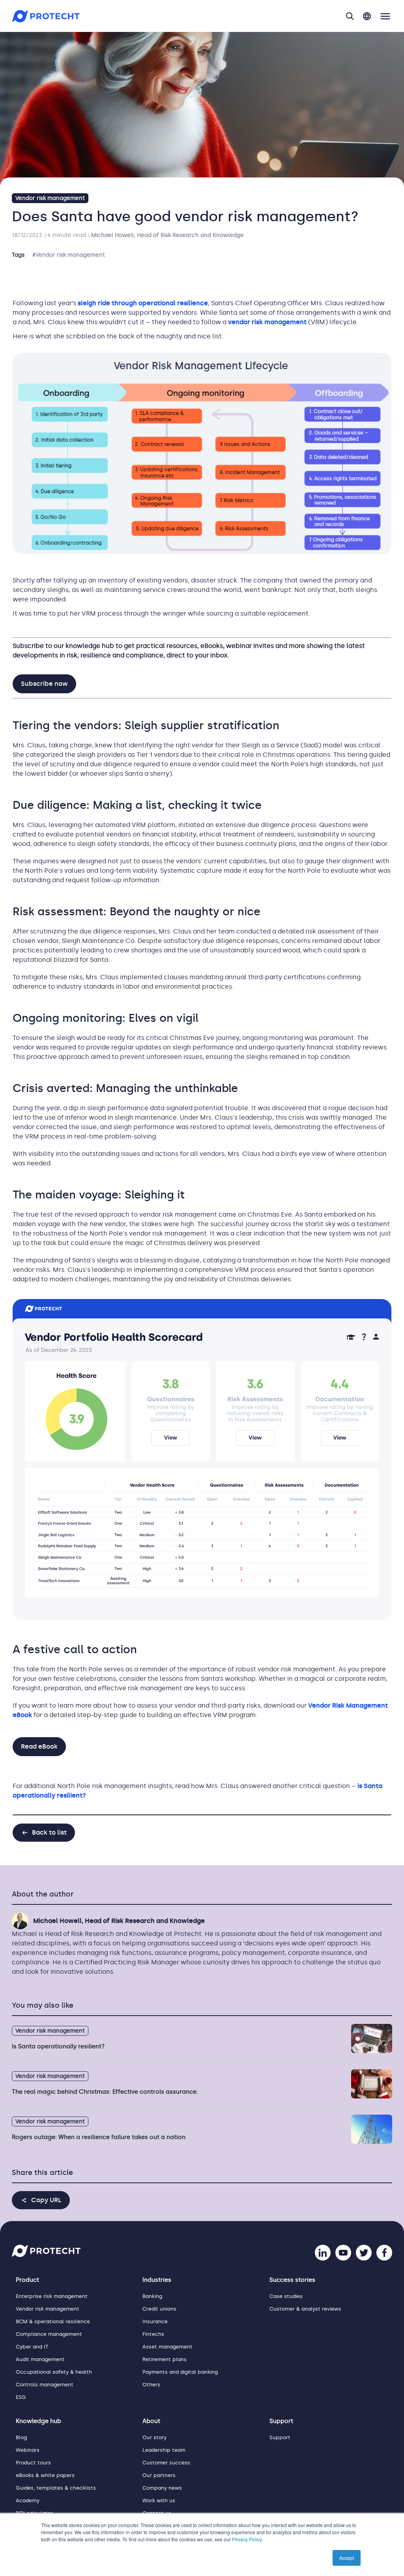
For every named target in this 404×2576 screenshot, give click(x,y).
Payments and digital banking (180, 2372)
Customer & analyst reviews (305, 2309)
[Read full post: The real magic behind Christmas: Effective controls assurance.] (372, 2084)
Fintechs (153, 2334)
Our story (154, 2437)
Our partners (159, 2475)
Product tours (33, 2463)
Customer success (166, 2463)
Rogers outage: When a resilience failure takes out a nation (99, 2137)
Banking (152, 2296)
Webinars (28, 2450)
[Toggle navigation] (385, 16)
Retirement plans (165, 2359)
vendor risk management (267, 322)
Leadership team (164, 2450)
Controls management (45, 2385)
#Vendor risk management (69, 255)
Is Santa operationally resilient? (58, 2046)
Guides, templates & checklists (56, 2488)
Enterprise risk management (52, 2296)
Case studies (286, 2296)
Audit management (40, 2359)
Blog (21, 2437)
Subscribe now (44, 684)
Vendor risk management (50, 198)
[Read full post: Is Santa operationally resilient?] (372, 2038)
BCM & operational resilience (53, 2321)
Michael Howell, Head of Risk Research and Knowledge (167, 235)
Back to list (49, 1832)
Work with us (159, 2500)
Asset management (167, 2347)
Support (280, 2437)
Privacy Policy (247, 2539)
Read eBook (39, 1746)
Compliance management (49, 2334)
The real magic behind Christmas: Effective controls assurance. (105, 2092)
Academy (28, 2500)
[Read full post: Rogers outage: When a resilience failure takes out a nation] (372, 2129)
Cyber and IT (32, 2347)
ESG (21, 2397)
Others (151, 2385)
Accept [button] (347, 2558)
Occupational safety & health (54, 2372)
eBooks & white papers (45, 2475)
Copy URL (46, 2200)
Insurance (155, 2321)
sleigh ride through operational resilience (143, 303)
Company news (162, 2488)
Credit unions (159, 2309)
